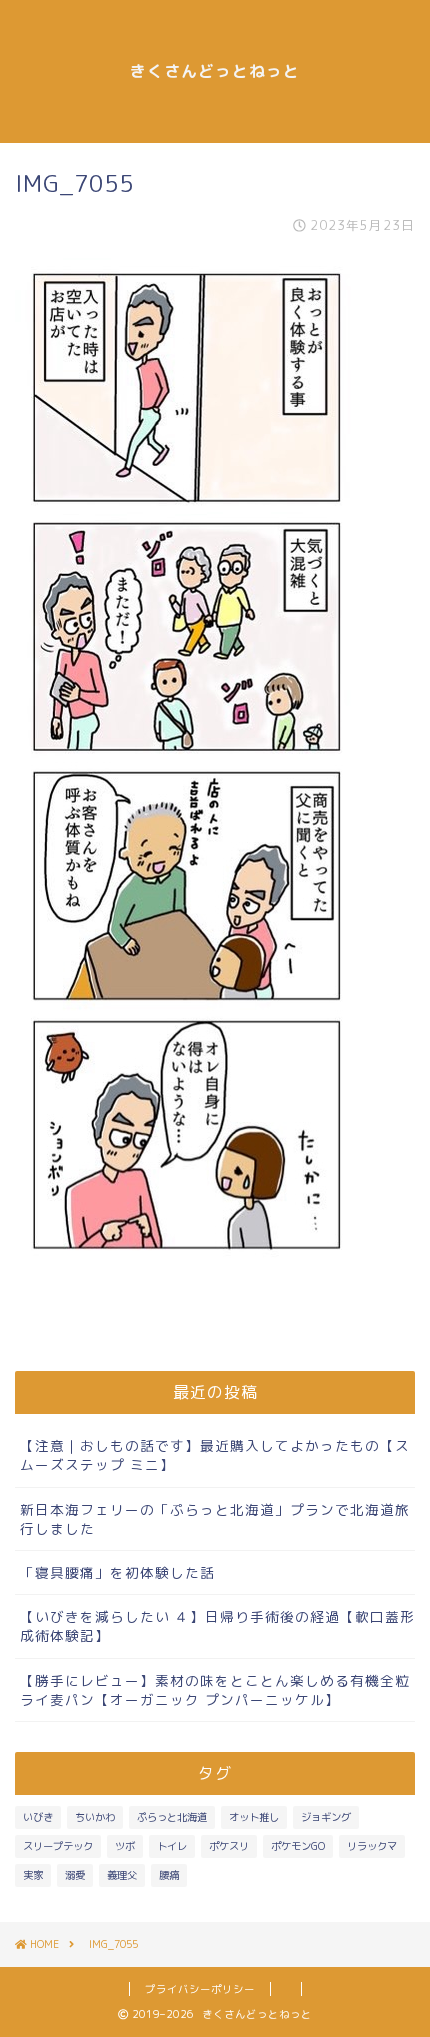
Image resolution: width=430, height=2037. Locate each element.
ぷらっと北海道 (172, 1817)
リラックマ (372, 1846)
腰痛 (169, 1875)
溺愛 (75, 1875)
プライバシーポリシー (200, 1989)
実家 (33, 1875)
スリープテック (58, 1846)
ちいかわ (95, 1817)
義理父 (122, 1875)
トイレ (172, 1846)
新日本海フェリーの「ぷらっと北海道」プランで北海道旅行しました (215, 1519)
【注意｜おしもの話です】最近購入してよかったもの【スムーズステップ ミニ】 (215, 1455)
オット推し (254, 1817)
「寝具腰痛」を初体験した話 (117, 1572)
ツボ (125, 1846)
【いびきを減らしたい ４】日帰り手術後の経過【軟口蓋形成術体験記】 (217, 1626)
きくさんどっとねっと (215, 71)
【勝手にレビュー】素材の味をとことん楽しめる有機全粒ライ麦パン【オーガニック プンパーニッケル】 (215, 1690)
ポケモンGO (298, 1846)
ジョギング (326, 1817)
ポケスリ (229, 1846)
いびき (38, 1817)
